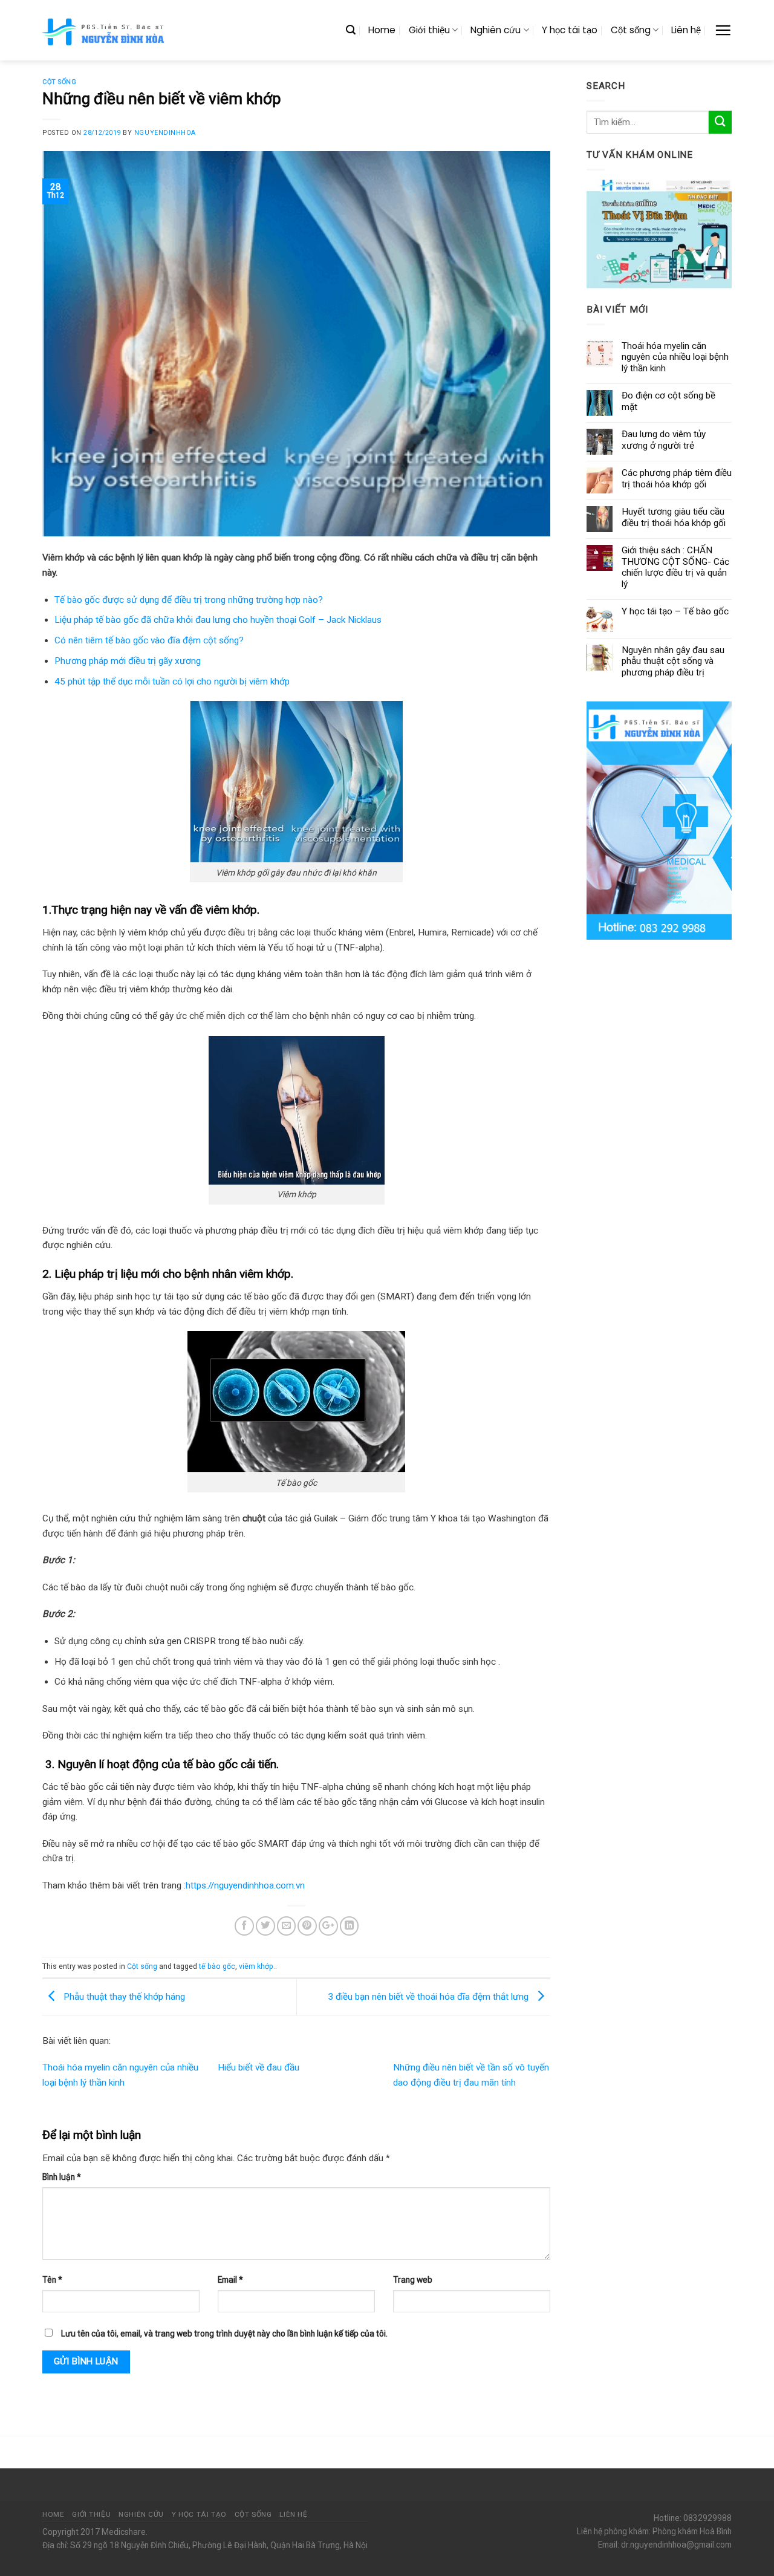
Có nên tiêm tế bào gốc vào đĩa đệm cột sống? (149, 640)
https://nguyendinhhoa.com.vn (245, 1885)
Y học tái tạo (570, 30)
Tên (52, 2280)
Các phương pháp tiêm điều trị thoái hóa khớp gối (677, 478)
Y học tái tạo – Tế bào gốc (675, 611)
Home (382, 30)
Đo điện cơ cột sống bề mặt (668, 401)
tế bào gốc (217, 1966)
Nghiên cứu (496, 30)
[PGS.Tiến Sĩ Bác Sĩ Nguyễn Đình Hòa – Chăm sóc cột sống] (105, 30)
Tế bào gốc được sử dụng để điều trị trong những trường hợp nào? (189, 600)
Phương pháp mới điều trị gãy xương (128, 661)
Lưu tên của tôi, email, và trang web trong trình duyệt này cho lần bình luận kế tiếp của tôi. (224, 2334)
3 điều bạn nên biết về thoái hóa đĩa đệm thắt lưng (429, 1997)
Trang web (413, 2280)
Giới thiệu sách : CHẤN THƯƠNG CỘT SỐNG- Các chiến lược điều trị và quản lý (675, 567)
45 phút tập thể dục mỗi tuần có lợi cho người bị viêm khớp (172, 681)
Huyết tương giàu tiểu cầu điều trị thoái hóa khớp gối (674, 517)
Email (230, 2280)
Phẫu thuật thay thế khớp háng (123, 1997)
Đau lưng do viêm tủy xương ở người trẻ (664, 440)
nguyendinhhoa (165, 133)
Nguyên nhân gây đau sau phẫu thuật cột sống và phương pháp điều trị (673, 661)
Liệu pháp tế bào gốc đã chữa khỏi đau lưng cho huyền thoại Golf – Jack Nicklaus (218, 620)
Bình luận (62, 2177)
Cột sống (631, 30)
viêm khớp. (257, 1966)
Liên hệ (686, 30)
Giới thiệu (429, 30)
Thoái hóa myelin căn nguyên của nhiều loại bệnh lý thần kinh (675, 357)
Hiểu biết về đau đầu (259, 2067)
